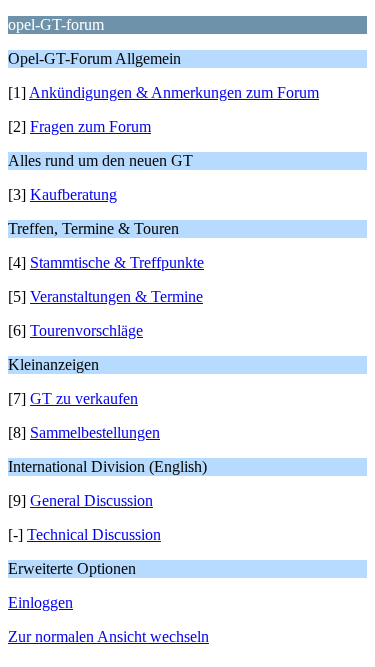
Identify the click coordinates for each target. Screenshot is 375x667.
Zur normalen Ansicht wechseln (108, 636)
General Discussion (91, 500)
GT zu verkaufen (84, 398)
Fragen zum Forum (90, 126)
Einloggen (40, 602)
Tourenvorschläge (86, 330)
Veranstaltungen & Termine (116, 296)
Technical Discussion (94, 534)
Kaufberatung (73, 194)
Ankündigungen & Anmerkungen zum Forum (174, 92)
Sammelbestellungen (95, 432)
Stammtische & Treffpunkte (117, 262)
